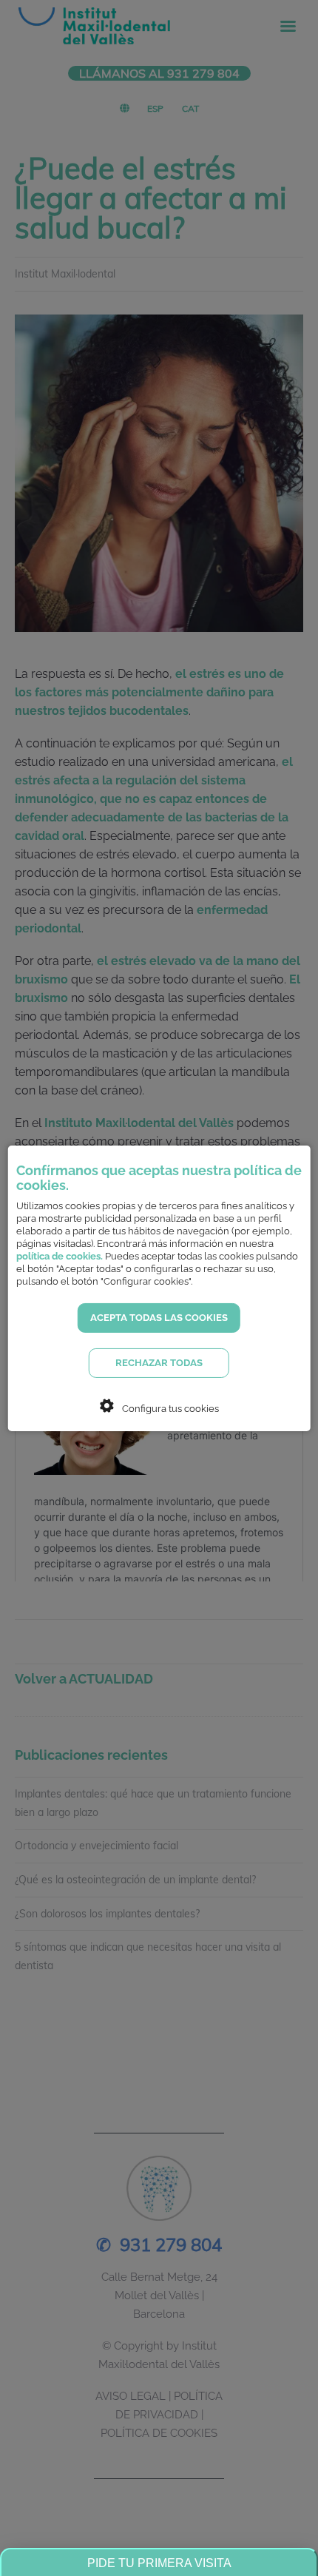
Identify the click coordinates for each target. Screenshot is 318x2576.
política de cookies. (60, 1256)
